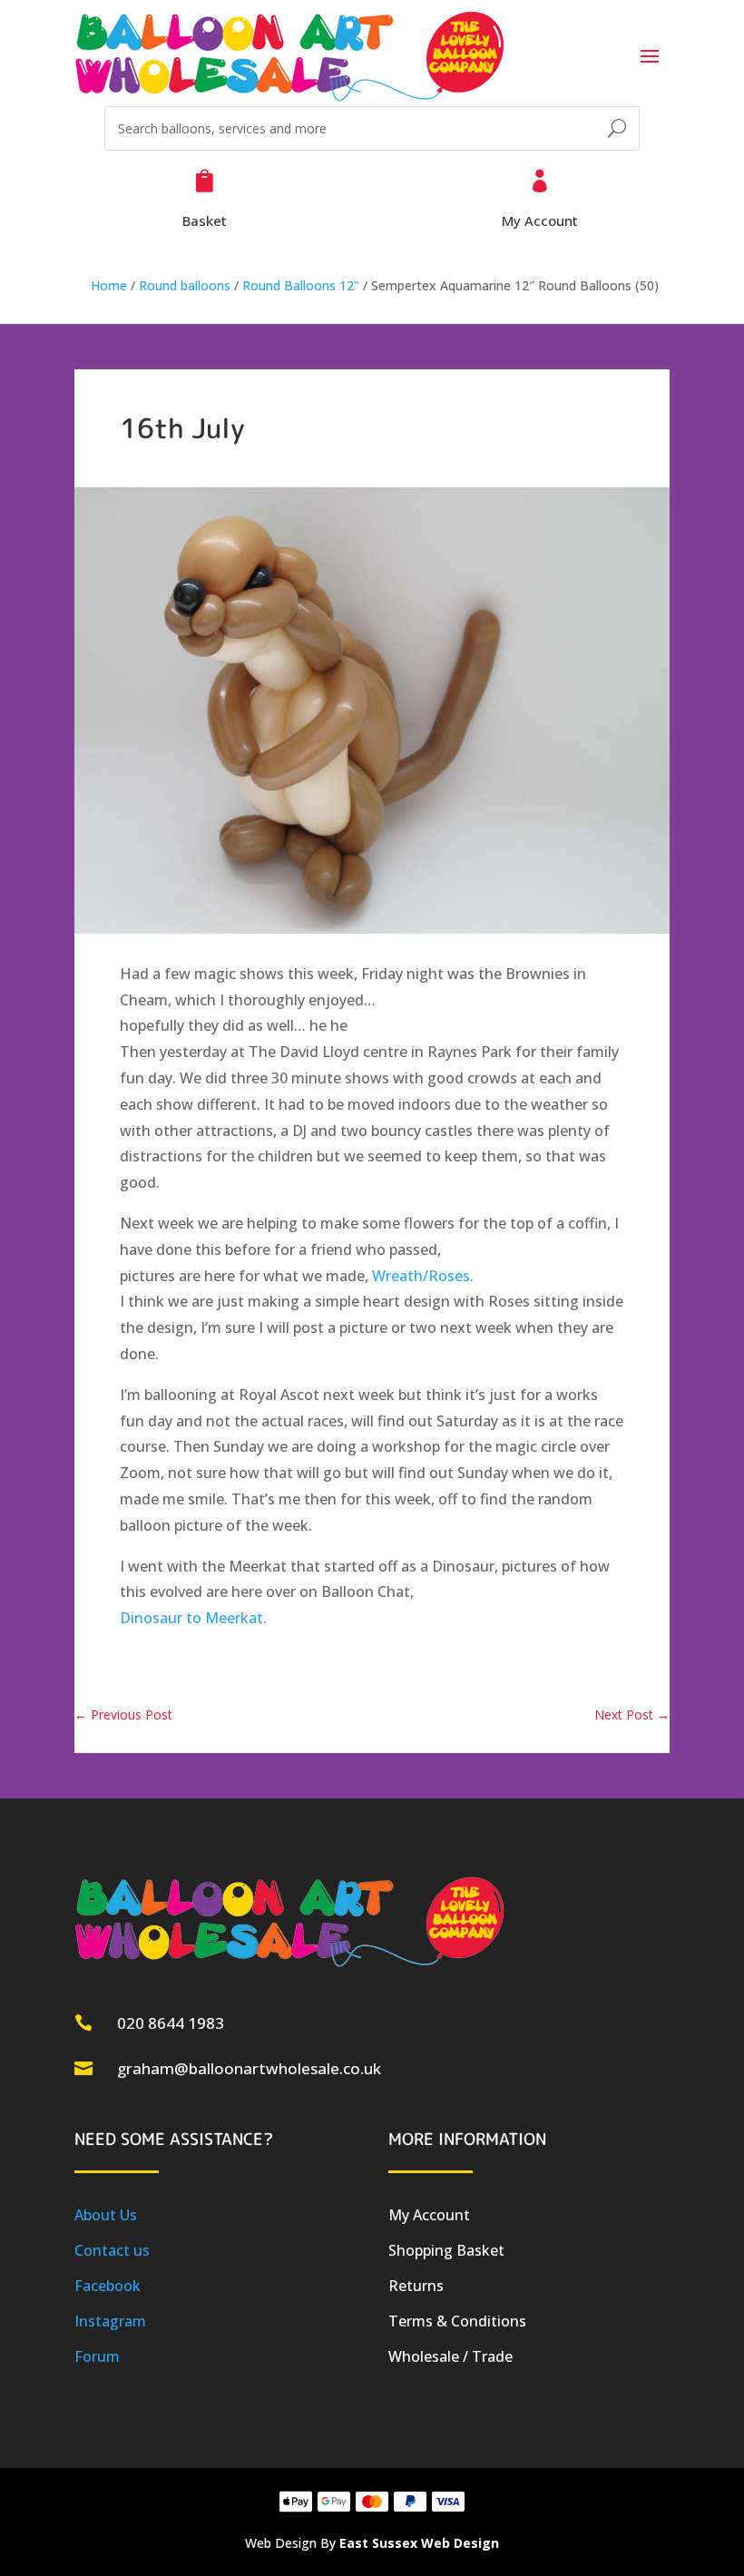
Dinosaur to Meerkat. (193, 1618)
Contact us (112, 2250)
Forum (97, 2356)
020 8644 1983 (171, 2023)
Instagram (110, 2321)
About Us (106, 2215)
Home (109, 285)
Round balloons (185, 285)
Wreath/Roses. (423, 1276)
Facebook (108, 2286)
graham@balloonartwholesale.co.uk (249, 2068)
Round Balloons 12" (301, 285)
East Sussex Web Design (419, 2543)
